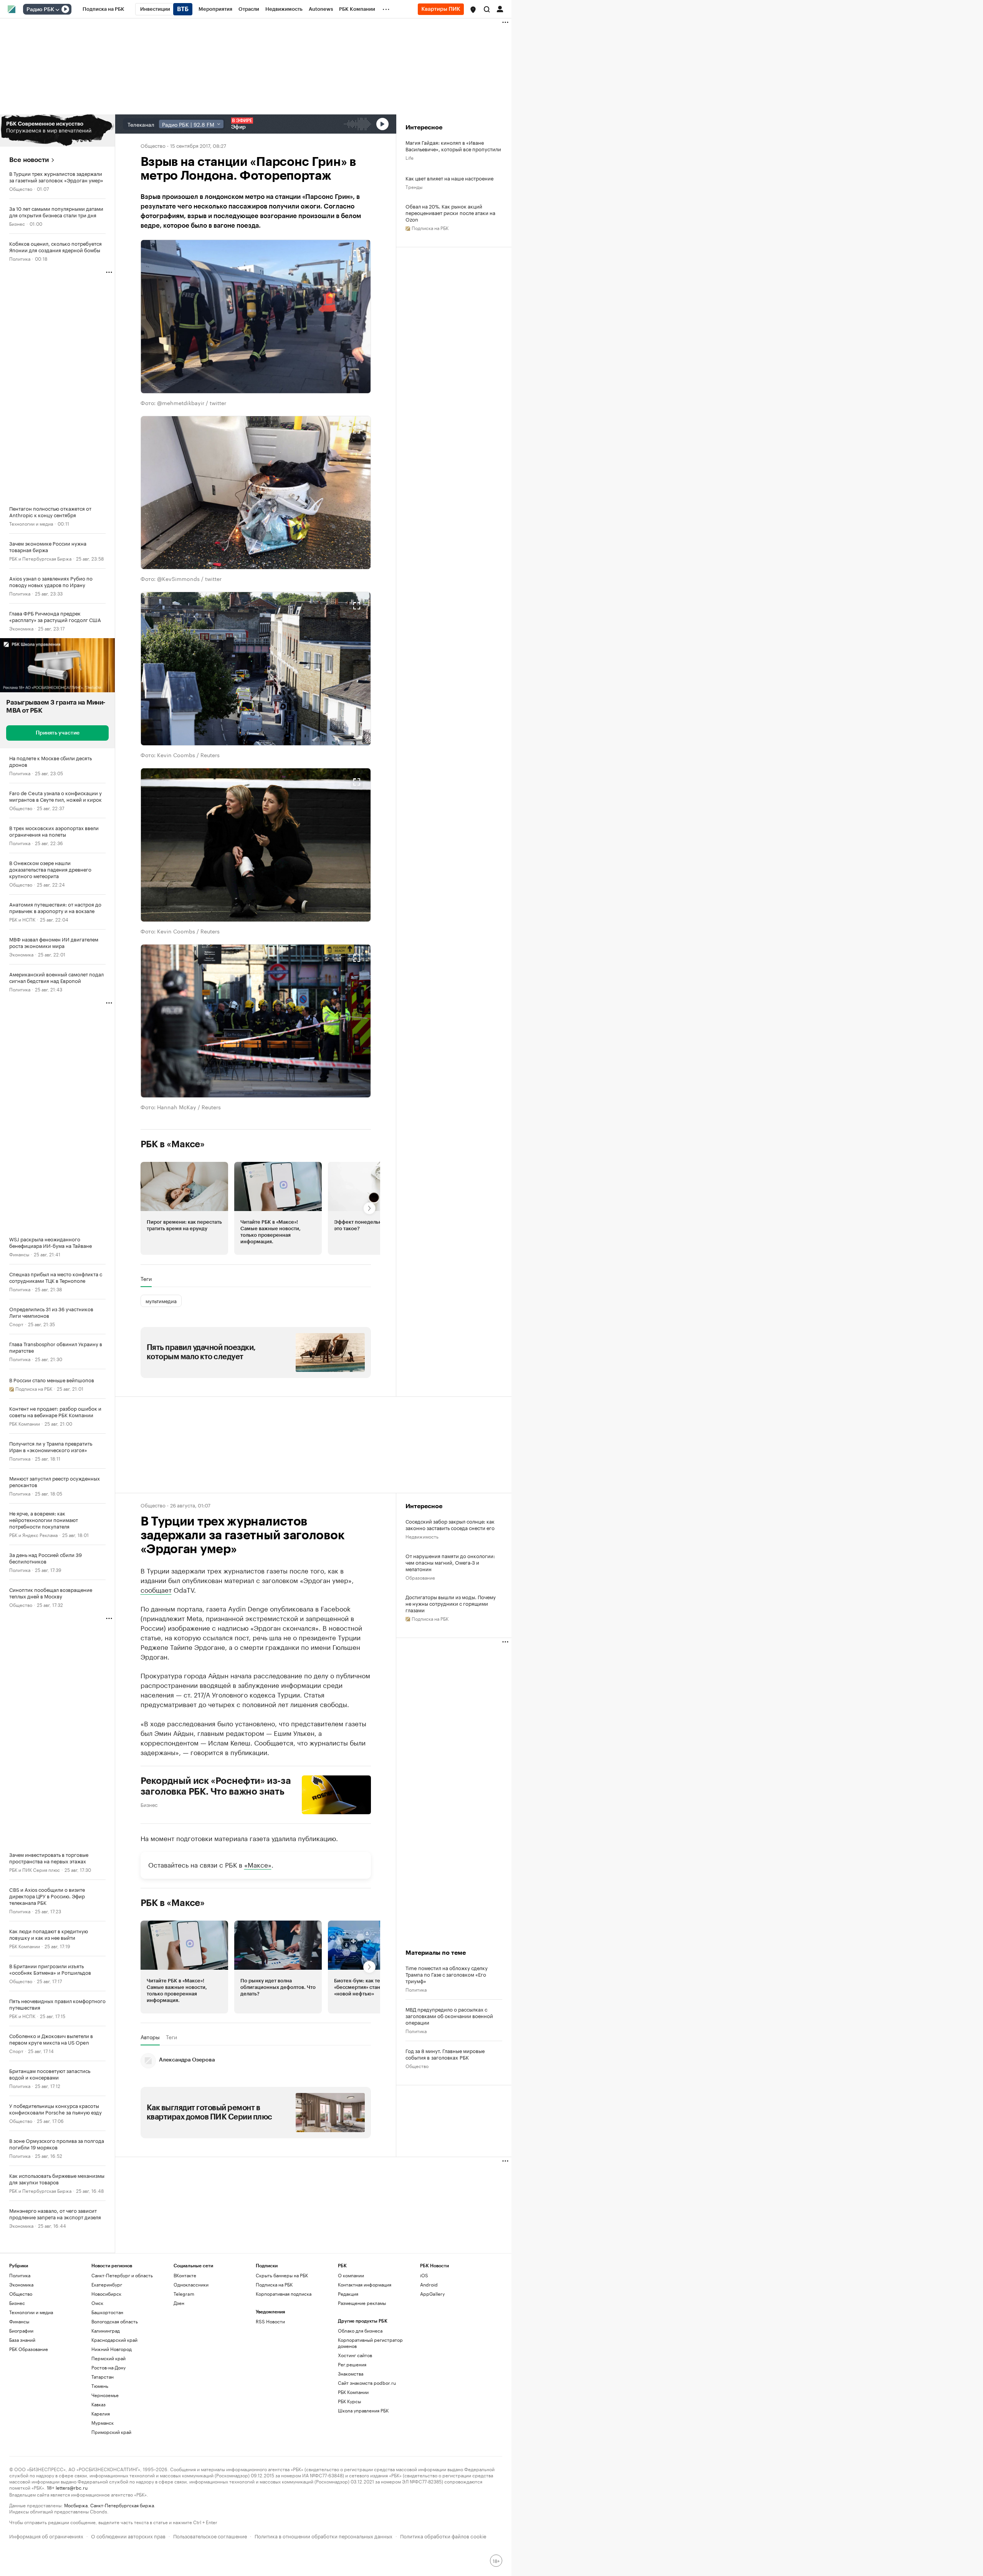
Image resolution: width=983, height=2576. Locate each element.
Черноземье (105, 2395)
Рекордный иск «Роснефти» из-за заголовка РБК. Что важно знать (216, 1786)
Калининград (106, 2330)
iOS (424, 2275)
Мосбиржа (76, 2505)
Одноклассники (191, 2284)
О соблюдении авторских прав (128, 2535)
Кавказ (98, 2404)
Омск (97, 2303)
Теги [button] (146, 1279)
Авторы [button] (150, 2037)
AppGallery (432, 2294)
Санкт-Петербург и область (122, 2275)
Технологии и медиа (31, 523)
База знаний (22, 2340)
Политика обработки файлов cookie (443, 2535)
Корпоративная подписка (284, 2294)
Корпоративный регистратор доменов (370, 2343)
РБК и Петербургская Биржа (40, 558)
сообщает (156, 1589)
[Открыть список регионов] (473, 10)
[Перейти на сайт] (57, 131)
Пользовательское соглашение (210, 2535)
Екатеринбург (107, 2284)
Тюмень (100, 2386)
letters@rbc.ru (72, 2487)
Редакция (348, 2294)
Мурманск (103, 2423)
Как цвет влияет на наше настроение (449, 178)
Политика (20, 258)
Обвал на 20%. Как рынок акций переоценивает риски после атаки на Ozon (450, 213)
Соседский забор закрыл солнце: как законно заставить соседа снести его (450, 1524)
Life (410, 157)
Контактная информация (365, 2284)
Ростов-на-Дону (108, 2367)
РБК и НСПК (22, 919)
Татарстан (103, 2377)
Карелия (101, 2413)
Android (429, 2284)
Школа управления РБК (363, 2410)
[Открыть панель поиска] (487, 9)
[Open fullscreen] (357, 254)
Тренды (414, 186)
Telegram (184, 2294)
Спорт (16, 1324)
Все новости (29, 160)
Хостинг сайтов (355, 2355)
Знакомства (351, 2373)
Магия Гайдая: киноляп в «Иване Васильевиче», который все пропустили (453, 146)
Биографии (21, 2330)
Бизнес (17, 223)
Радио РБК (40, 10)
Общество (21, 188)
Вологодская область (115, 2321)
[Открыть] (57, 10)
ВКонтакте (185, 2275)
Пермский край (108, 2358)
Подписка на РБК (274, 2284)
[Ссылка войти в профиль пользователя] (500, 8)
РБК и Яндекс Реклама (33, 1535)
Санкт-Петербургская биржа (122, 2505)
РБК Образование (29, 2349)
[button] (473, 10)
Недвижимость (422, 1536)
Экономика (21, 628)
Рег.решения (352, 2364)
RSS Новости (270, 2321)
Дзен (179, 2303)
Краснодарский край (114, 2340)
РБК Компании (25, 1423)
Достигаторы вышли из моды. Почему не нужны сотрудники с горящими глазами (451, 1603)
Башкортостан (107, 2312)
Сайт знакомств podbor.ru (367, 2383)
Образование (420, 1577)
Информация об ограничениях (46, 2535)
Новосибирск (106, 2294)
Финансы (19, 1254)
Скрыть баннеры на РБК (282, 2275)
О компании (351, 2275)
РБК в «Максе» (173, 1144)
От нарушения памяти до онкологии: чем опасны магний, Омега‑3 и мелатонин (450, 1562)
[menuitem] (103, 9)
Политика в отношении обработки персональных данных (324, 2535)
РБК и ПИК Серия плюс (35, 1869)
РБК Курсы (349, 2401)
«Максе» (258, 1864)
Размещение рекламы (362, 2303)
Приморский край (111, 2432)
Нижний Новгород (112, 2349)
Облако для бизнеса (360, 2330)
